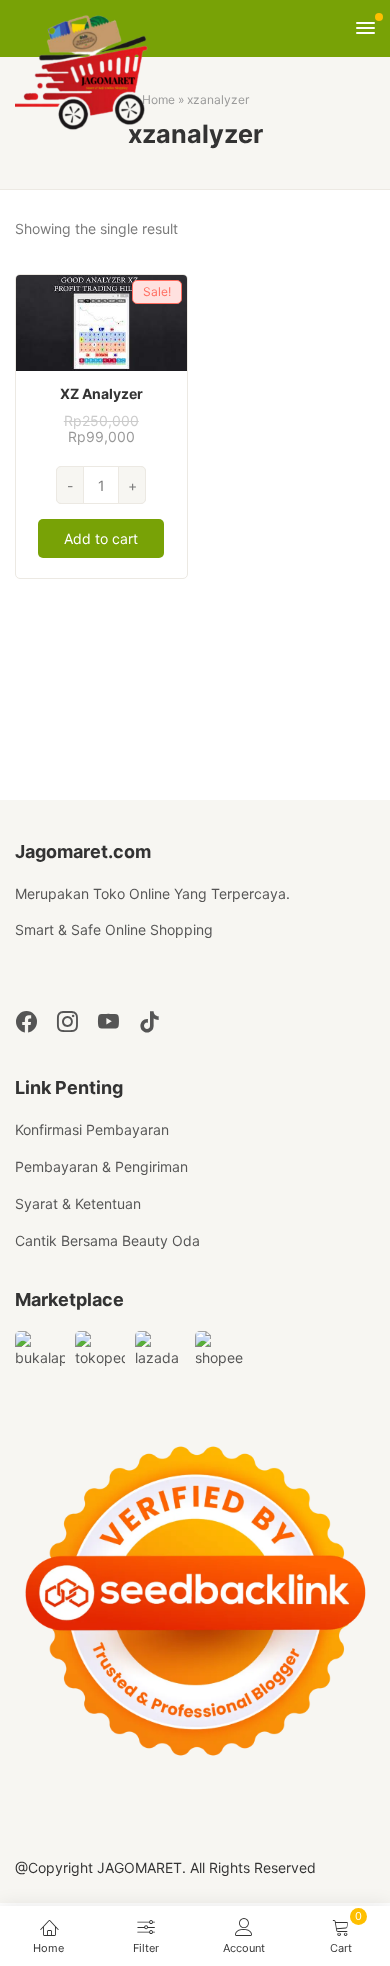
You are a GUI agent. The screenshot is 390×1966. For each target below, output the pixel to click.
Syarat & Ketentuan (78, 1203)
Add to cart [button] (101, 538)
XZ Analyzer (101, 393)
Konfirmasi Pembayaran (92, 1129)
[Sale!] (101, 321)
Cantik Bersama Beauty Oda (107, 1240)
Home (158, 99)
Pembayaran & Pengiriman (101, 1166)
